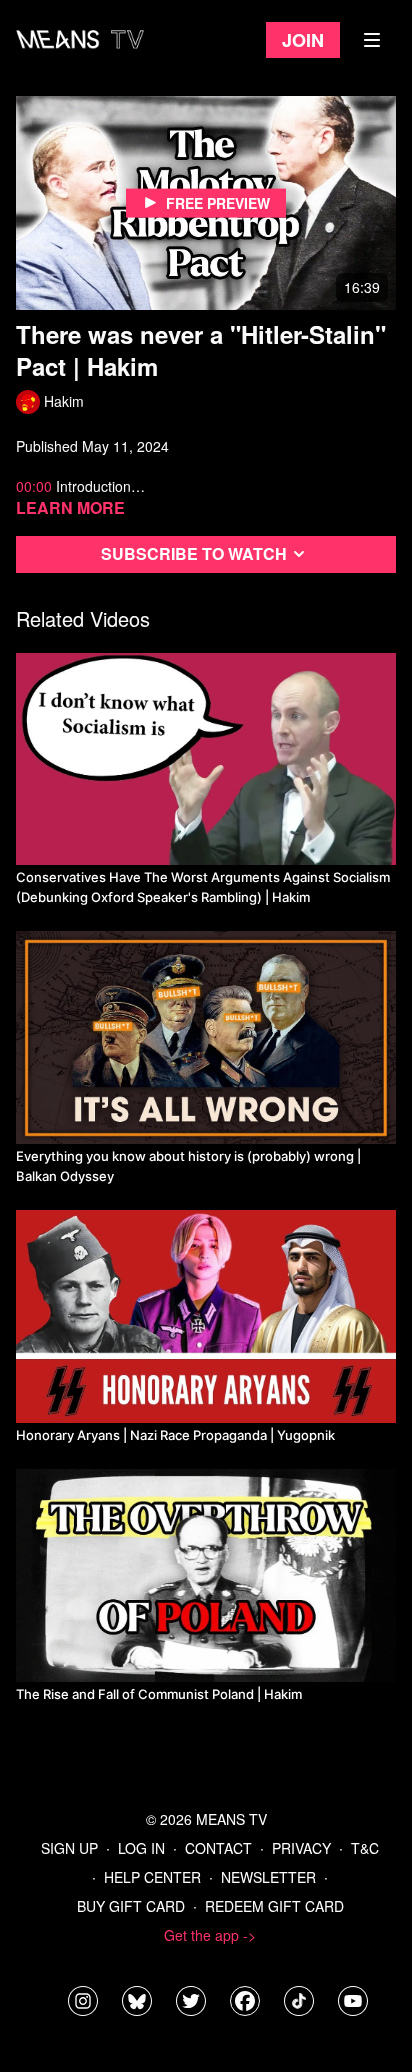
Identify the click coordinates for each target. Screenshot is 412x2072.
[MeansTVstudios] (137, 2001)
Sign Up (69, 1848)
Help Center (152, 1877)
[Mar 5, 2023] (206, 1037)
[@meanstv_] (299, 2001)
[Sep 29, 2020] (206, 759)
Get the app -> (210, 1935)
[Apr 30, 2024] (206, 1575)
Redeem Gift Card (274, 1906)
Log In (141, 1848)
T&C (365, 1848)
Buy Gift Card (131, 1906)
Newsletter (268, 1877)
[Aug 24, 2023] (206, 1316)
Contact (218, 1848)
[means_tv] (83, 2001)
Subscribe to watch (194, 553)
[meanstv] (245, 2001)
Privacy (301, 1848)
